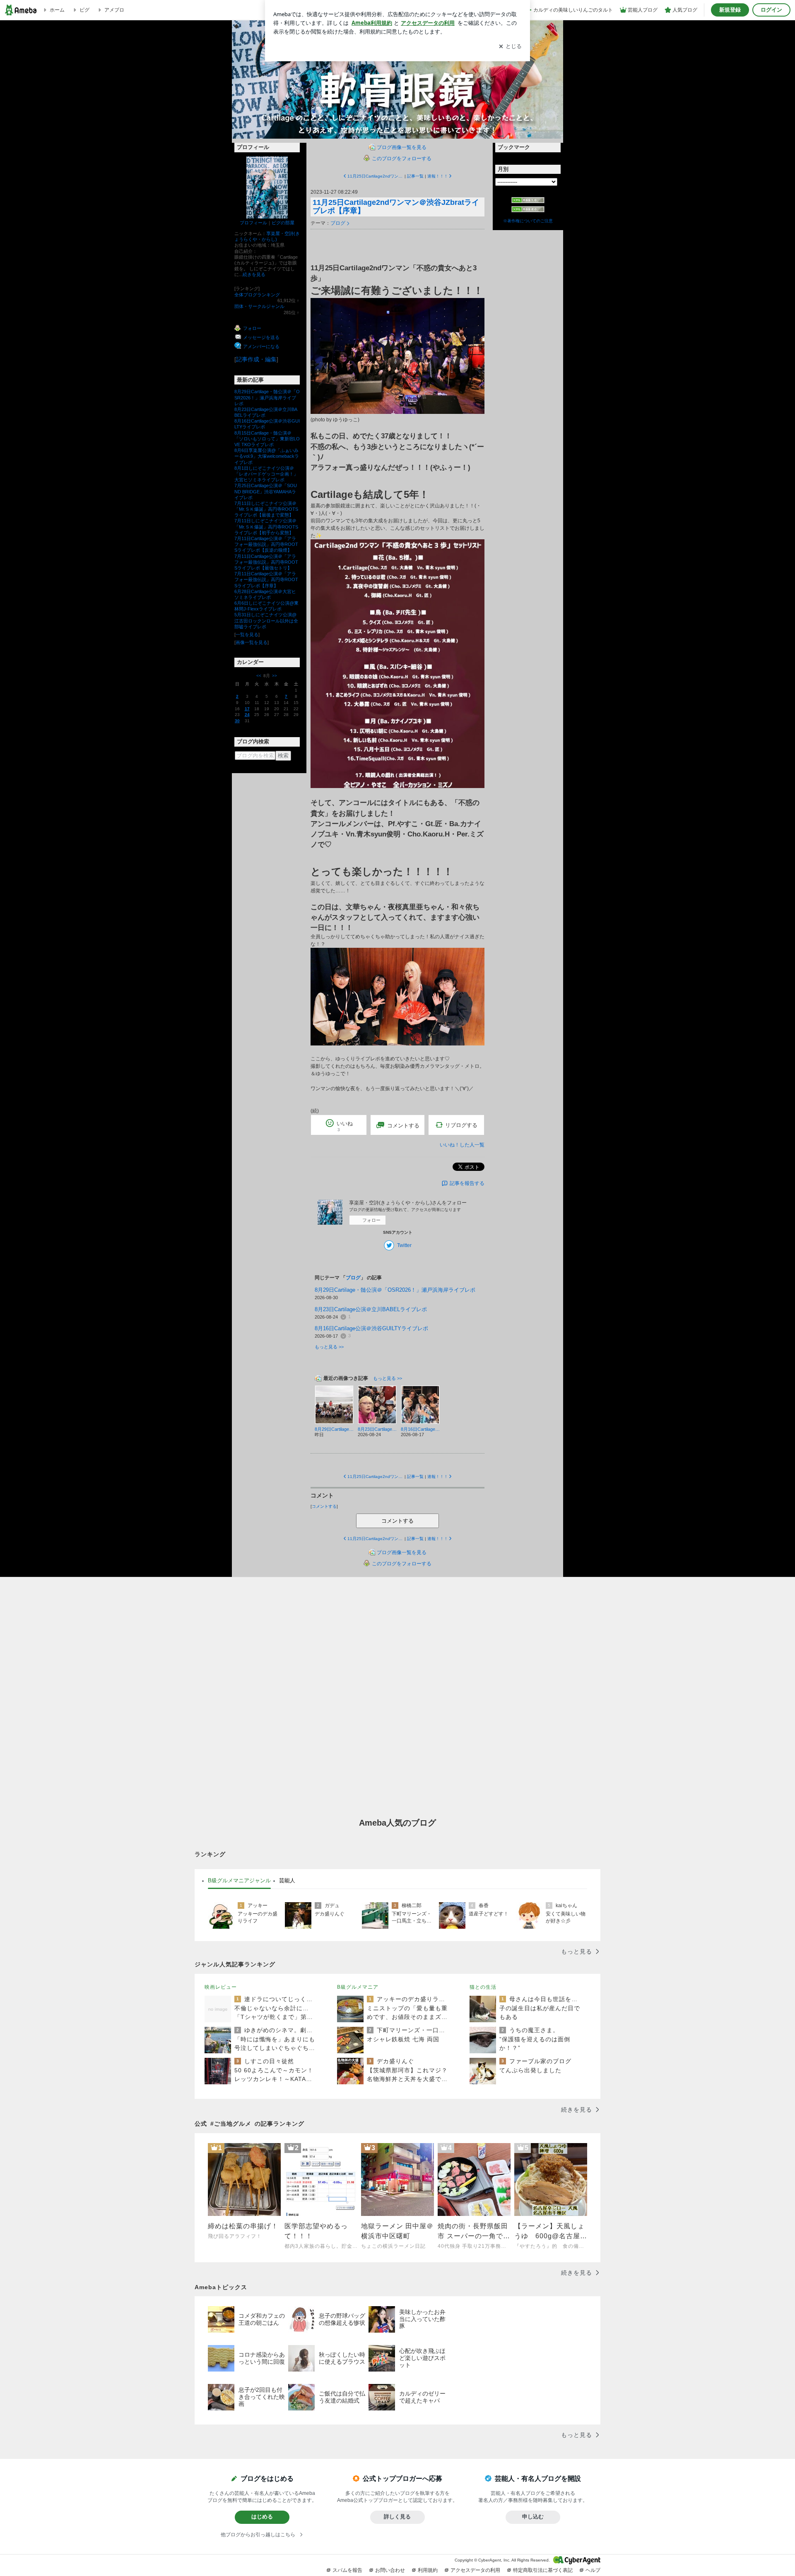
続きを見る (254, 274)
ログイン (771, 10)
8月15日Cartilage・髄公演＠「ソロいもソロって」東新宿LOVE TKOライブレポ (267, 439)
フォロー (371, 1220)
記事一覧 (415, 176)
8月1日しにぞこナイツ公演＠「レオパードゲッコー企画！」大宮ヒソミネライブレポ (266, 474)
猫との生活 (483, 1987)
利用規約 (428, 2570)
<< (259, 676)
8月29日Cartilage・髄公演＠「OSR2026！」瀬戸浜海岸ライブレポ (267, 397)
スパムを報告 (347, 2570)
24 (247, 715)
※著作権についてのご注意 (528, 221)
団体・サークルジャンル (259, 306)
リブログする (461, 1125)
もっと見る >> (329, 1347)
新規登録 (730, 10)
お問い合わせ (390, 2570)
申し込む (533, 2517)
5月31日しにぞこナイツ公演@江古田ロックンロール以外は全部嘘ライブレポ (266, 620)
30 (237, 721)
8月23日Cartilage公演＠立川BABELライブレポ (371, 1309)
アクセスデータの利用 (475, 2570)
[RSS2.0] (528, 210)
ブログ (338, 223)
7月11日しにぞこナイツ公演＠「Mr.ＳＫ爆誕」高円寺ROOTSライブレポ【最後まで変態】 (266, 509)
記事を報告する (467, 1183)
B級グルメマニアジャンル (239, 1880)
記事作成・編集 (256, 359)
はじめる (262, 2517)
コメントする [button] (403, 1126)
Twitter (404, 1245)
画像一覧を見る (252, 642)
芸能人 (287, 1880)
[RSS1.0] (528, 202)
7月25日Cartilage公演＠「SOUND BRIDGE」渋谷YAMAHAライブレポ (266, 491)
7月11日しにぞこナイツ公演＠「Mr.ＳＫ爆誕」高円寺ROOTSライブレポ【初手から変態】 (266, 526)
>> (275, 676)
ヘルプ (593, 2570)
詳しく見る (397, 2517)
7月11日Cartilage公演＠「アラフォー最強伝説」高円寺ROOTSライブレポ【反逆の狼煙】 (266, 544)
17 (247, 709)
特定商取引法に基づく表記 (543, 2570)
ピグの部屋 (283, 223)
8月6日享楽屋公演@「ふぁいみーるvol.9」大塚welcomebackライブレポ (267, 456)
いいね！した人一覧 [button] (462, 1145)
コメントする (397, 1521)
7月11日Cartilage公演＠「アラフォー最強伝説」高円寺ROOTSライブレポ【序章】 (266, 579)
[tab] (239, 1881)
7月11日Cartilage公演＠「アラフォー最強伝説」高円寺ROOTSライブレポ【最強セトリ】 (266, 562)
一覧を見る (247, 634)
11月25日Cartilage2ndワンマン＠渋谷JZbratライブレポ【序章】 (396, 207)
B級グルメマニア (358, 1987)
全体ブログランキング (257, 295)
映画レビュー (221, 1987)
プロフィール (253, 223)
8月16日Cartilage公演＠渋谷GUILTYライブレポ (371, 1328)
